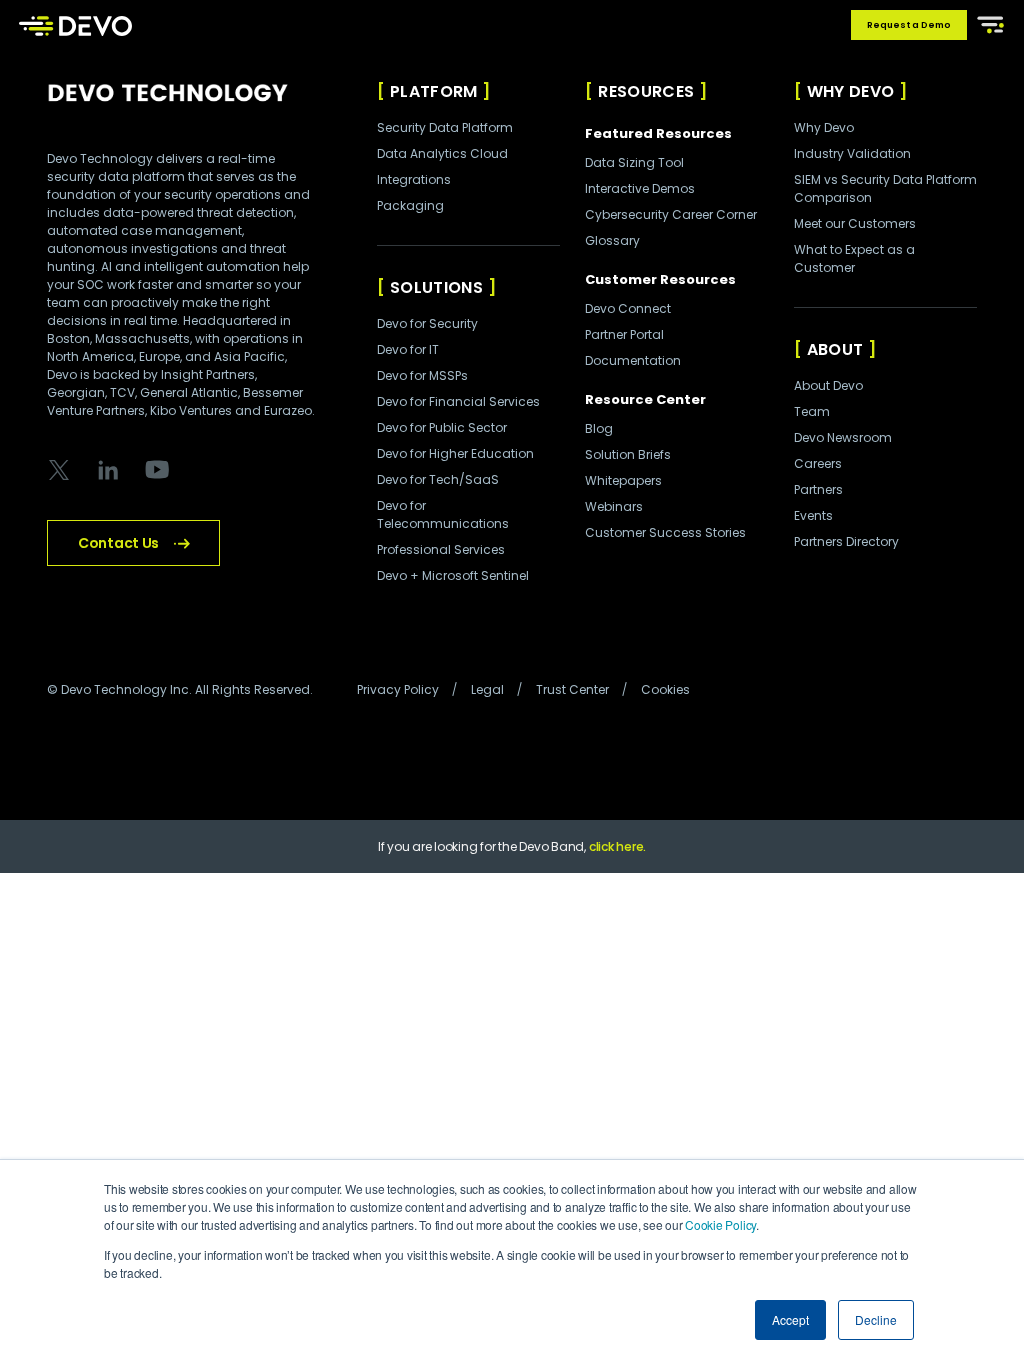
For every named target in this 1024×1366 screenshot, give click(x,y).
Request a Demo (909, 25)
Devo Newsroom (843, 437)
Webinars (614, 506)
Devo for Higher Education (455, 453)
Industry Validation (852, 153)
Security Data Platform (445, 127)
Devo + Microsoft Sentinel (453, 575)
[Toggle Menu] (987, 23)
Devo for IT (408, 349)
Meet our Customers (855, 223)
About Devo (828, 385)
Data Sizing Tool (634, 162)
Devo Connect (628, 308)
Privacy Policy (398, 689)
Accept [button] (790, 1319)
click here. (617, 846)
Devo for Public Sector (442, 427)
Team (812, 411)
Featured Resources (658, 133)
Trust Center (572, 689)
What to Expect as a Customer (854, 258)
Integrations (414, 179)
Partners (818, 489)
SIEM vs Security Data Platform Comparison (885, 188)
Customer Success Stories (665, 532)
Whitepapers (623, 480)
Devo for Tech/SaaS (438, 479)
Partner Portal (624, 334)
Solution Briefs (628, 454)
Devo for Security (427, 323)
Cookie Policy (720, 1224)
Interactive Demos (640, 188)
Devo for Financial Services (458, 401)
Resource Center (645, 399)
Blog (599, 428)
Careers (818, 463)
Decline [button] (876, 1319)
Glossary (612, 240)
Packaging (410, 205)
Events (813, 515)
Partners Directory (846, 541)
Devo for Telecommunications (443, 514)
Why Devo (824, 127)
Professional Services (441, 549)
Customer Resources (660, 279)
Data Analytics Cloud (442, 153)
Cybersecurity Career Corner (671, 214)
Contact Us (118, 543)
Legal (487, 689)
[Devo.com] (75, 25)
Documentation (633, 360)
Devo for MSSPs (422, 375)
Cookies (665, 689)
